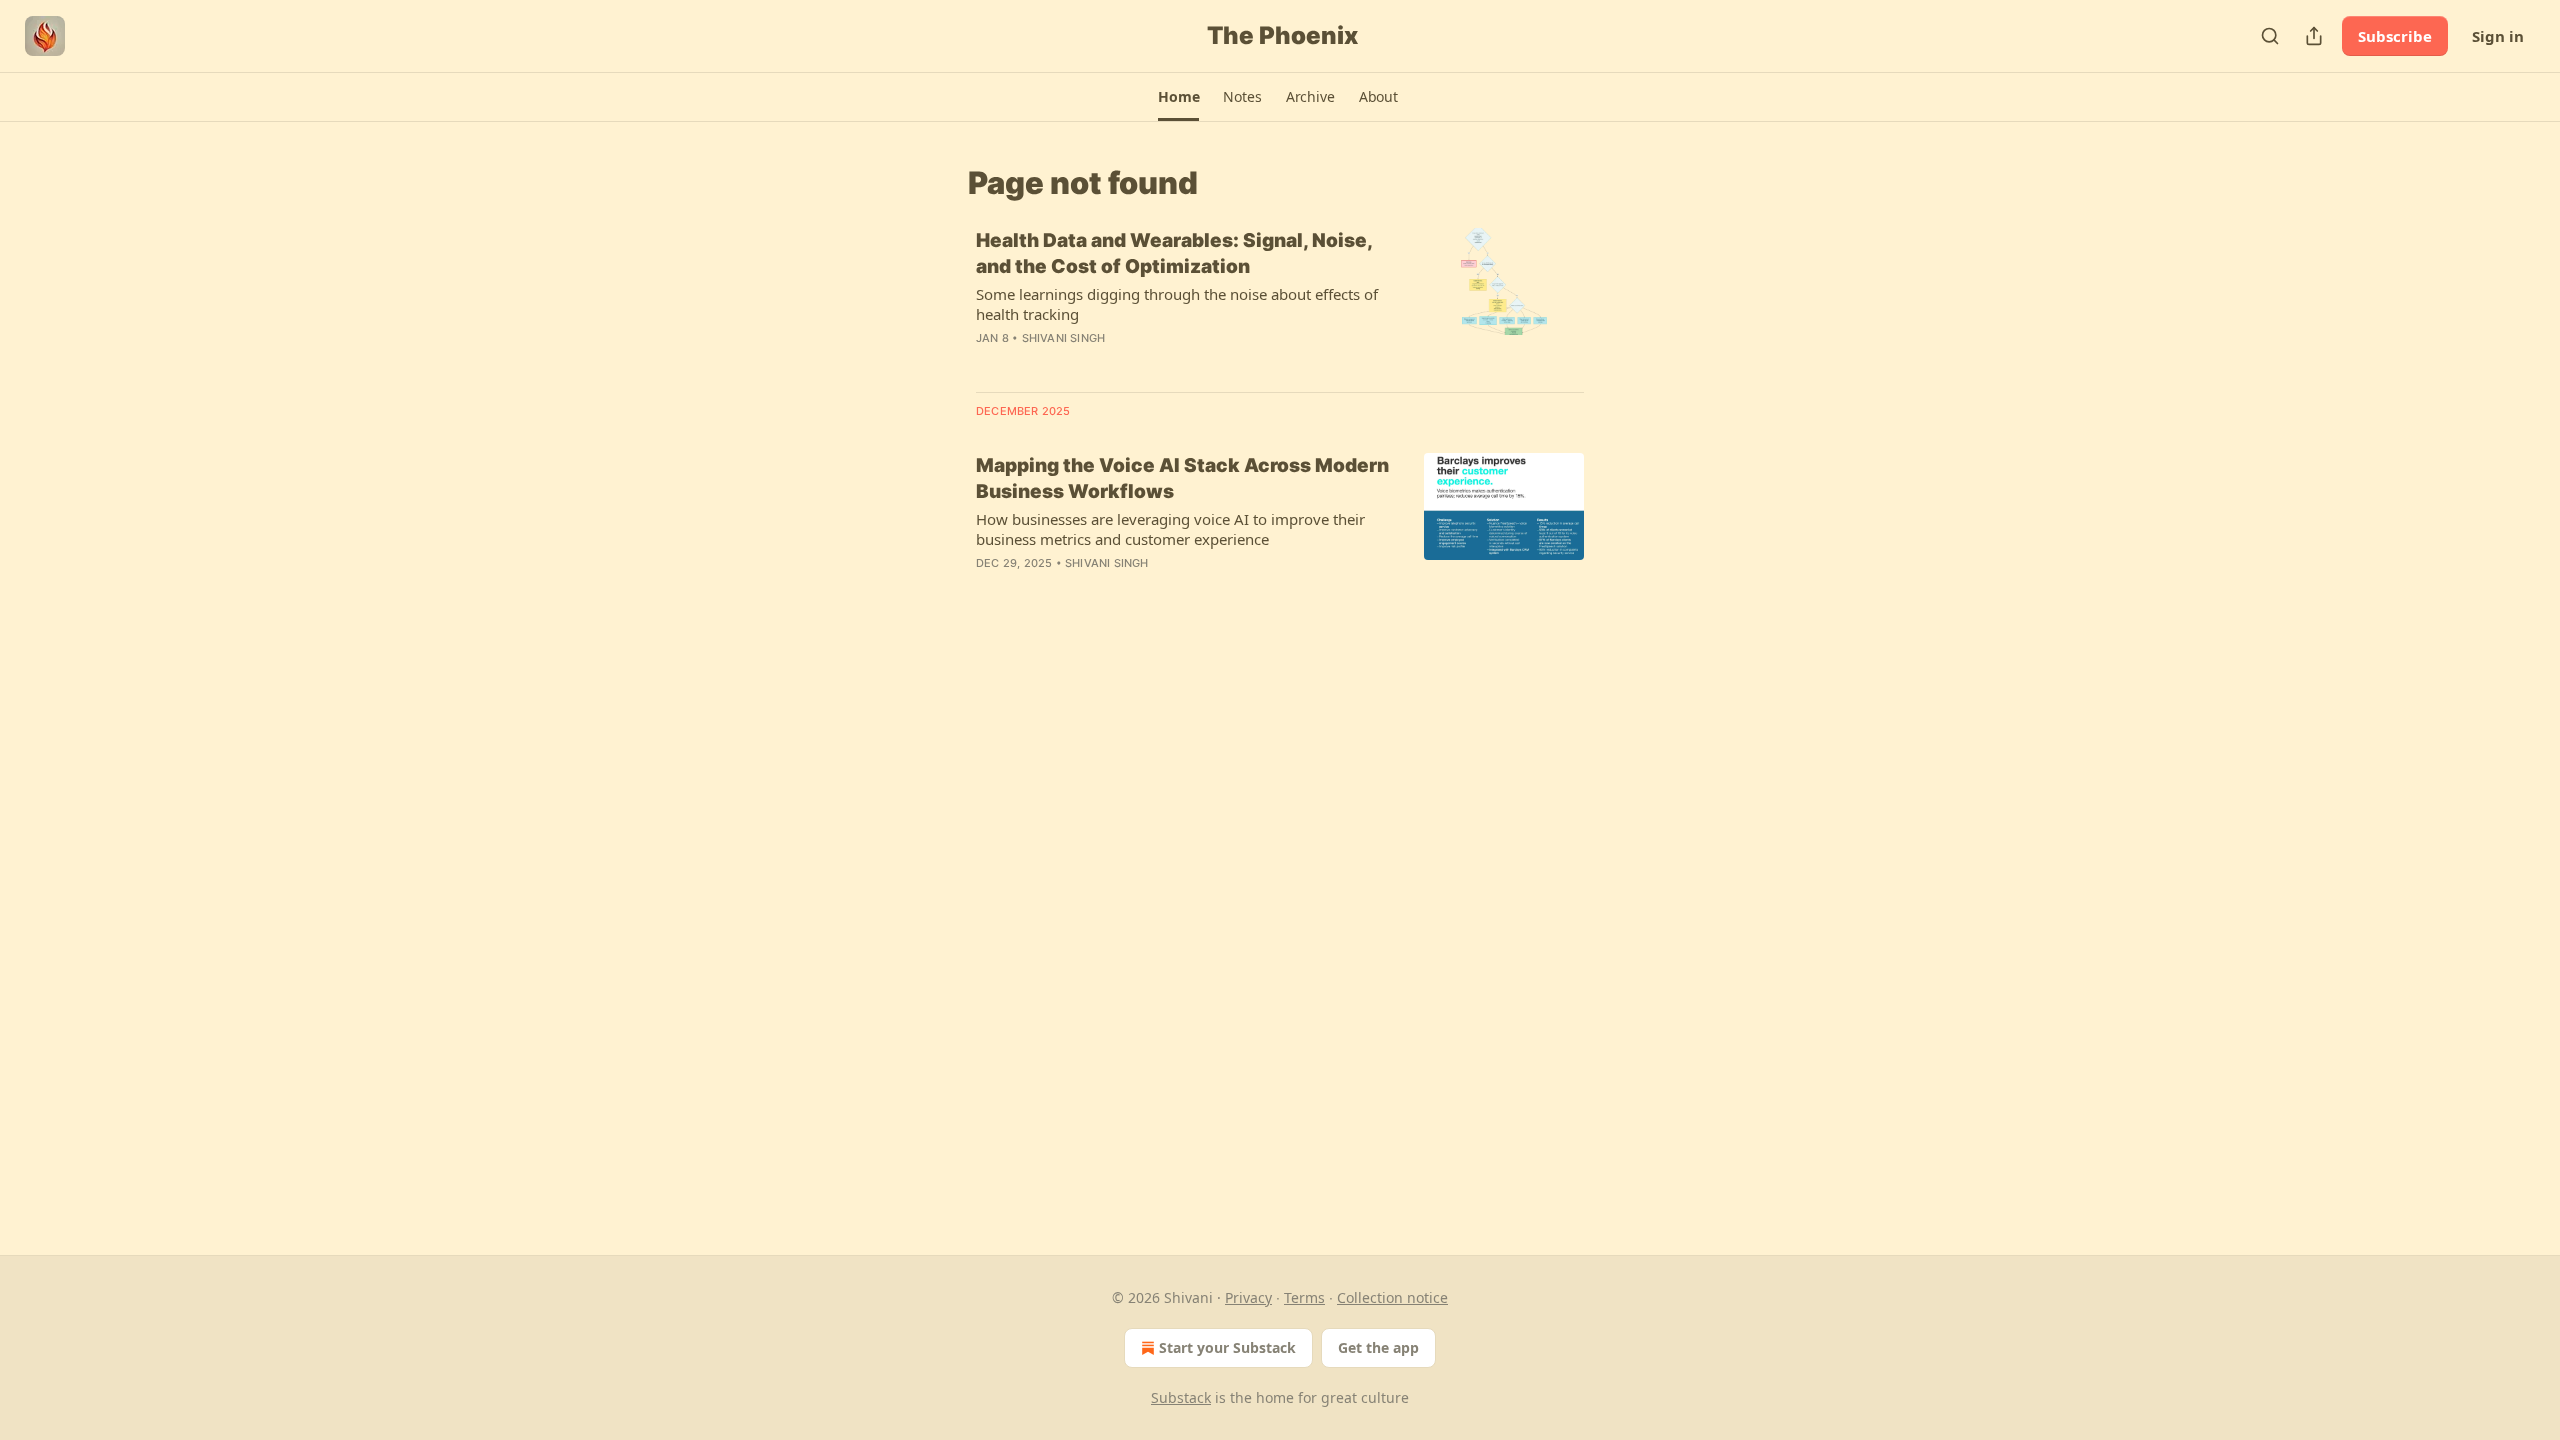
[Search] (2270, 36)
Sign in (2498, 36)
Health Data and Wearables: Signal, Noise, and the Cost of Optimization (1174, 253)
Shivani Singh (1064, 338)
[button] (1178, 97)
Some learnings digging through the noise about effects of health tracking (1177, 304)
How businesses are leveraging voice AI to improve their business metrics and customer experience (1170, 529)
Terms (1304, 1297)
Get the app (1378, 1347)
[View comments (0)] (1130, 364)
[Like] (989, 589)
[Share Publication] (2314, 36)
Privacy (1248, 1297)
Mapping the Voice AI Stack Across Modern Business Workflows (1182, 478)
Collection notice (1392, 1297)
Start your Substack (1227, 1347)
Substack (1181, 1397)
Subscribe (2395, 36)
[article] (1280, 302)
